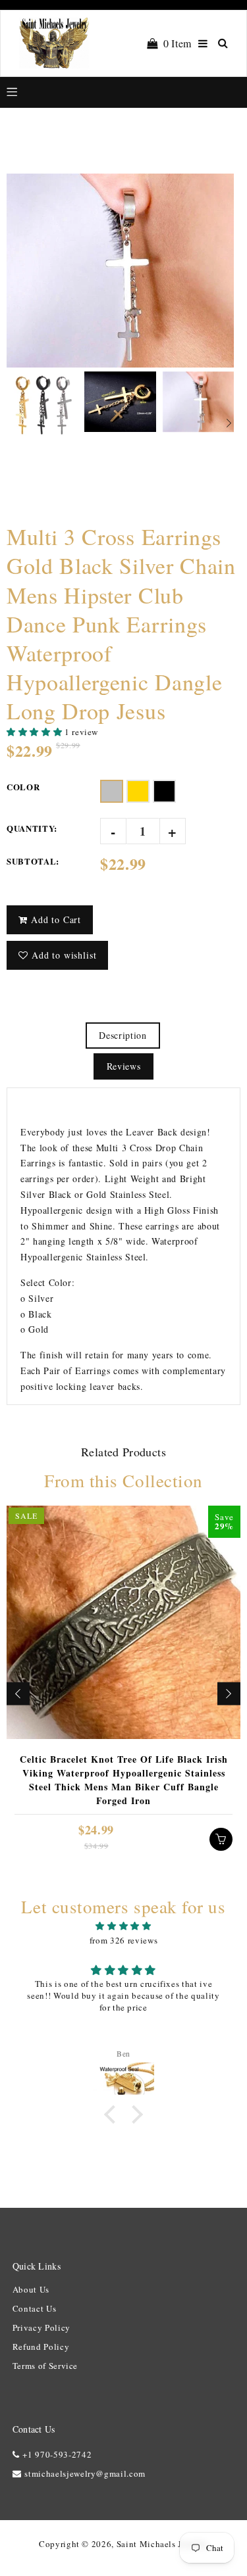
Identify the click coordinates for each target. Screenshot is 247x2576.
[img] (123, 1926)
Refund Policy (41, 2347)
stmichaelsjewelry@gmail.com (85, 2473)
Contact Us (35, 2308)
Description (123, 1035)
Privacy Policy (41, 2327)
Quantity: (32, 828)
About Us (31, 2289)
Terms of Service (45, 2366)
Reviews (124, 1066)
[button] (36, 732)
